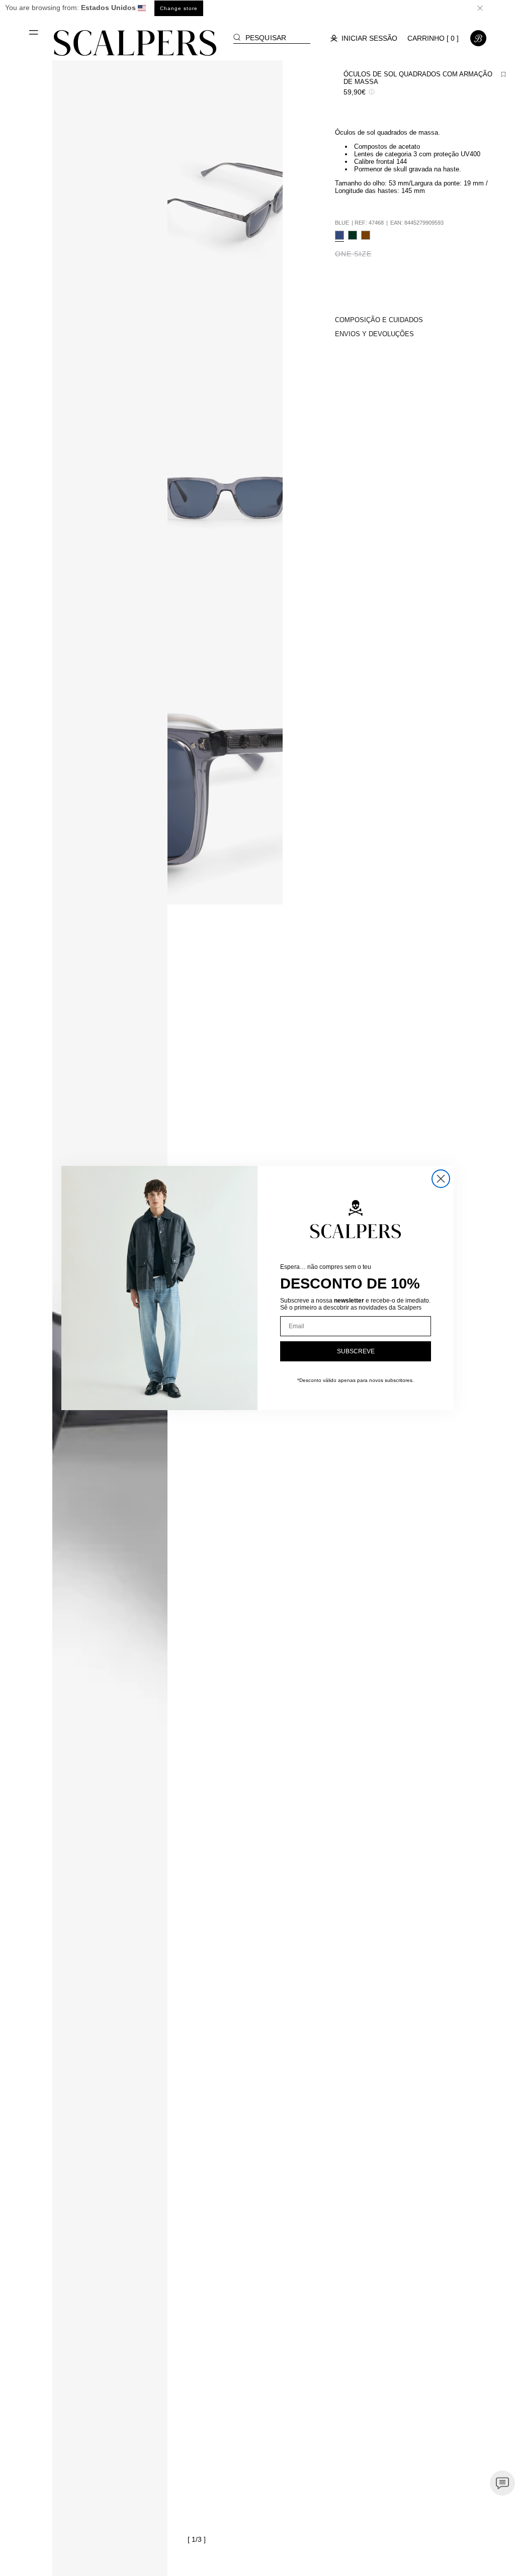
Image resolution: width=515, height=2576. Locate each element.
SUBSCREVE (356, 1351)
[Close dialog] (441, 1179)
